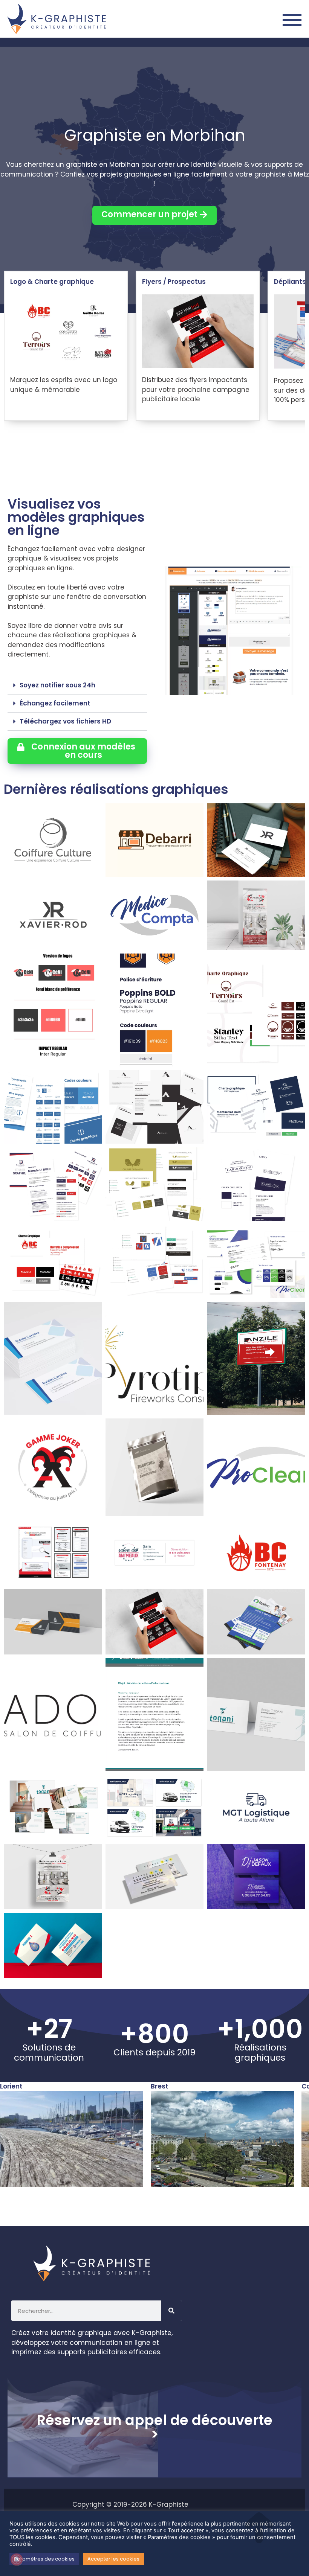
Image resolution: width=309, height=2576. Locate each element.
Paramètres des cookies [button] (44, 2559)
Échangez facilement (55, 703)
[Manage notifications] (17, 2559)
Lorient (11, 2086)
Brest (160, 2086)
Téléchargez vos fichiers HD (65, 721)
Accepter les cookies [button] (113, 2559)
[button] (77, 686)
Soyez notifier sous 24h (57, 685)
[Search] (171, 2311)
